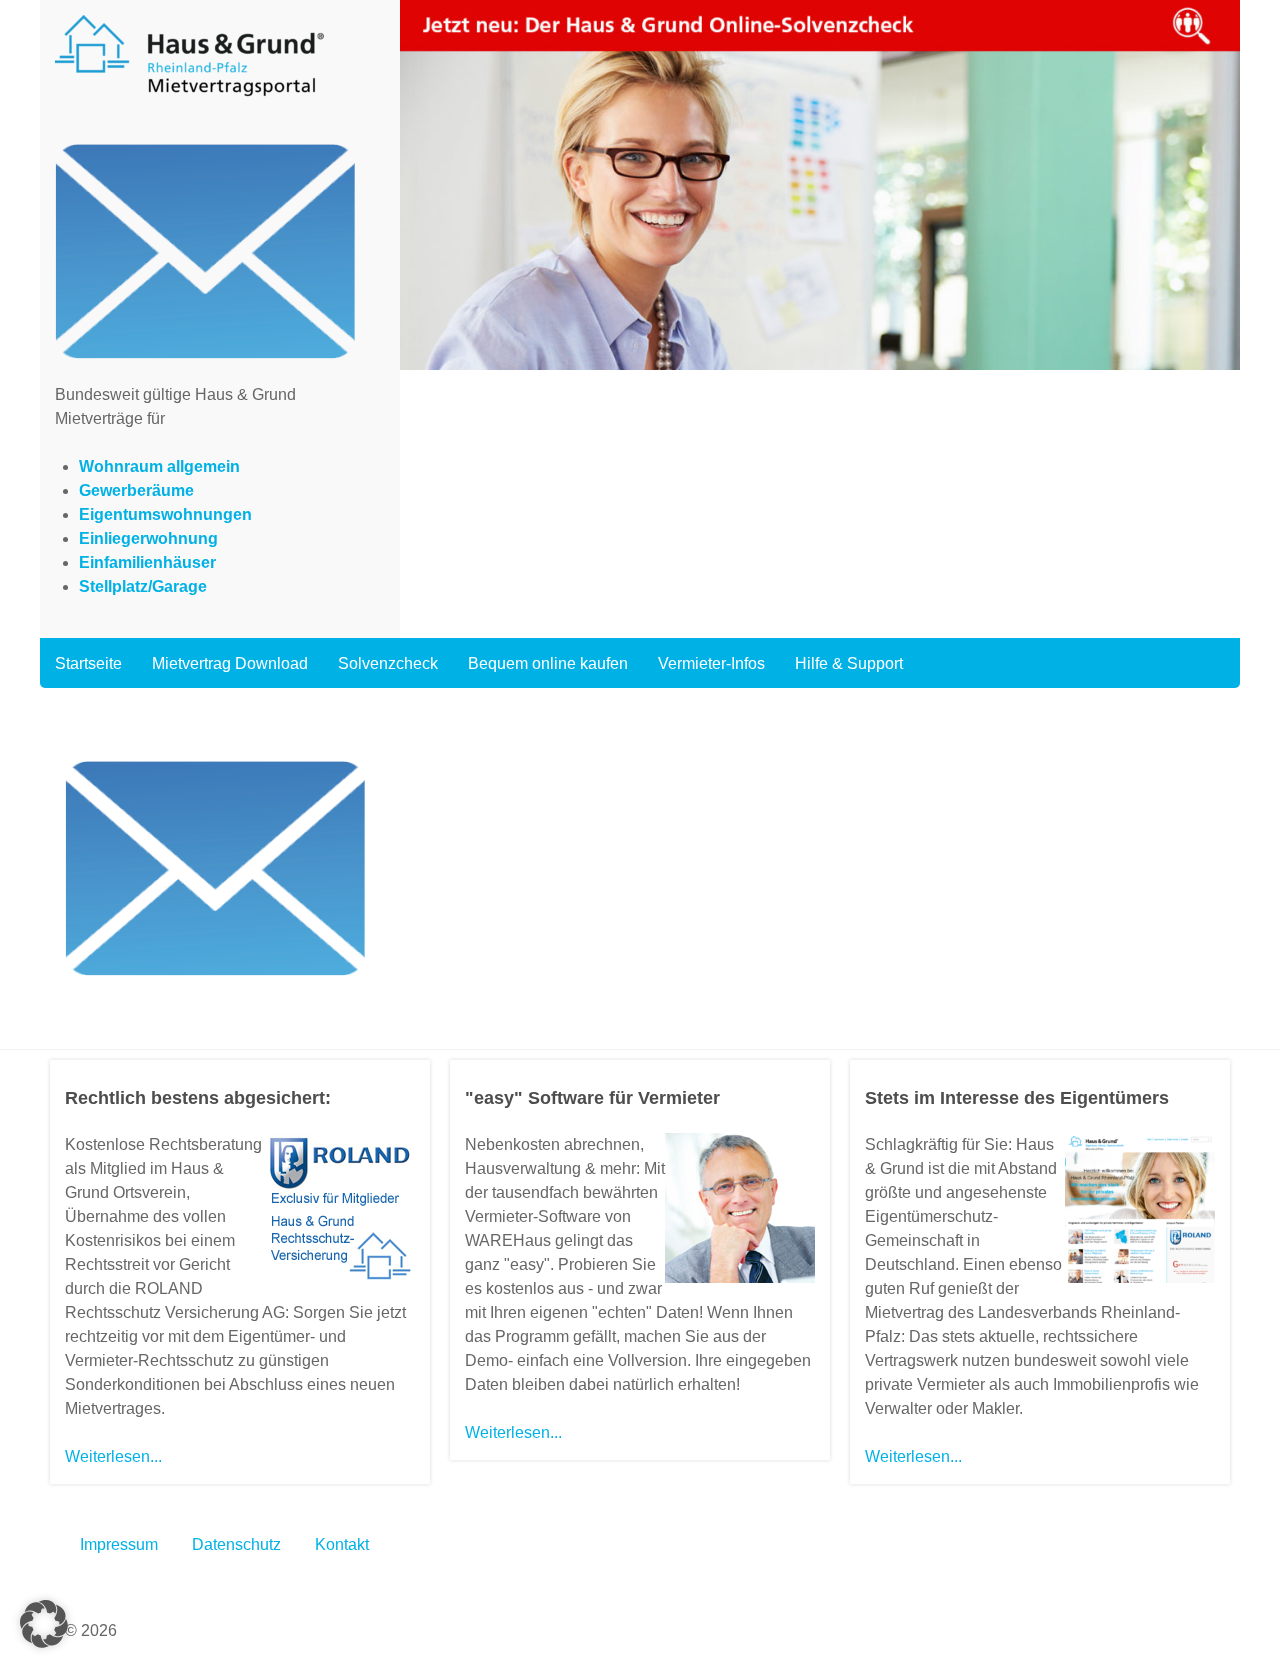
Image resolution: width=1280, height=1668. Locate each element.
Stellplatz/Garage (143, 586)
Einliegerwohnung (148, 538)
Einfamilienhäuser (147, 562)
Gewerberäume (136, 490)
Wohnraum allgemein (159, 466)
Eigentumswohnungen (165, 514)
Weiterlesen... (113, 1456)
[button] (44, 1624)
